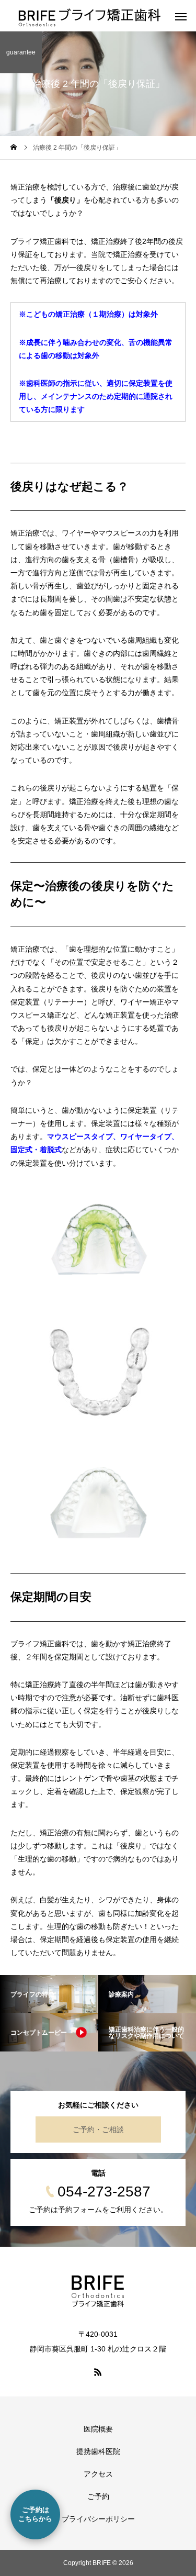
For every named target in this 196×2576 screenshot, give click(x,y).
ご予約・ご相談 (98, 2129)
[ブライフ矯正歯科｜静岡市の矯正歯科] (98, 2291)
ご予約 (98, 2496)
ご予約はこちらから (35, 2514)
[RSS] (98, 2372)
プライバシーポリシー (98, 2519)
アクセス (98, 2474)
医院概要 (98, 2429)
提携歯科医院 (98, 2451)
